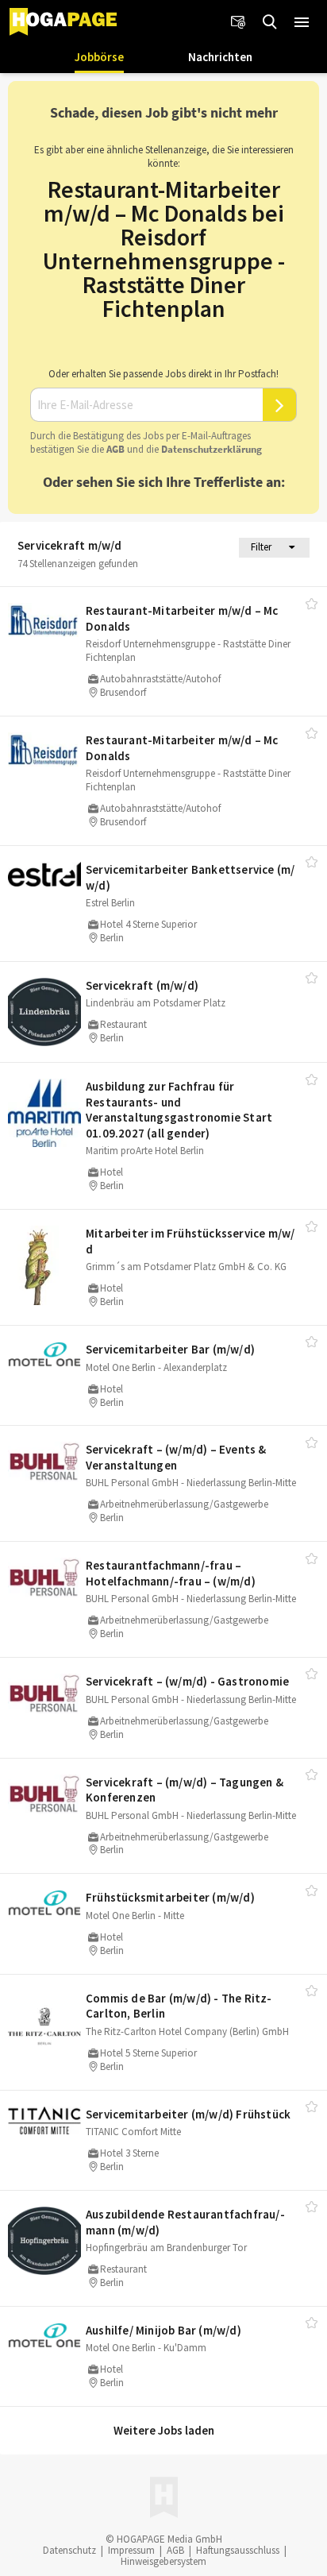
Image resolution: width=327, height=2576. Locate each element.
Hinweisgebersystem (163, 2561)
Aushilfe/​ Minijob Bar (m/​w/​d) (163, 2330)
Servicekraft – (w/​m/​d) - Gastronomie (187, 1681)
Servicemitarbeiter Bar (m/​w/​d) (170, 1349)
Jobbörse (99, 57)
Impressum (131, 2550)
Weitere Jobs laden (164, 2430)
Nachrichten (220, 57)
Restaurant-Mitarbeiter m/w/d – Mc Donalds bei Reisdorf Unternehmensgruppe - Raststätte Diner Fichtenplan (164, 249)
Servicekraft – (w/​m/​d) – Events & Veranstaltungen (176, 1457)
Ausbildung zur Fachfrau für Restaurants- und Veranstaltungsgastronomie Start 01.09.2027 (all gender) (179, 1110)
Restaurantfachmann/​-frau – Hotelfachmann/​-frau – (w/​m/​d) (171, 1573)
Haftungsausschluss (238, 2550)
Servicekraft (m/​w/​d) (142, 985)
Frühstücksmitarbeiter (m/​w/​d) (170, 1897)
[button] (302, 22)
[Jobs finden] (270, 22)
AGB (115, 449)
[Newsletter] (238, 22)
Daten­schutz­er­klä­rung (212, 449)
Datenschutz (69, 2550)
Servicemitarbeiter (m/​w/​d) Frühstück (188, 2114)
